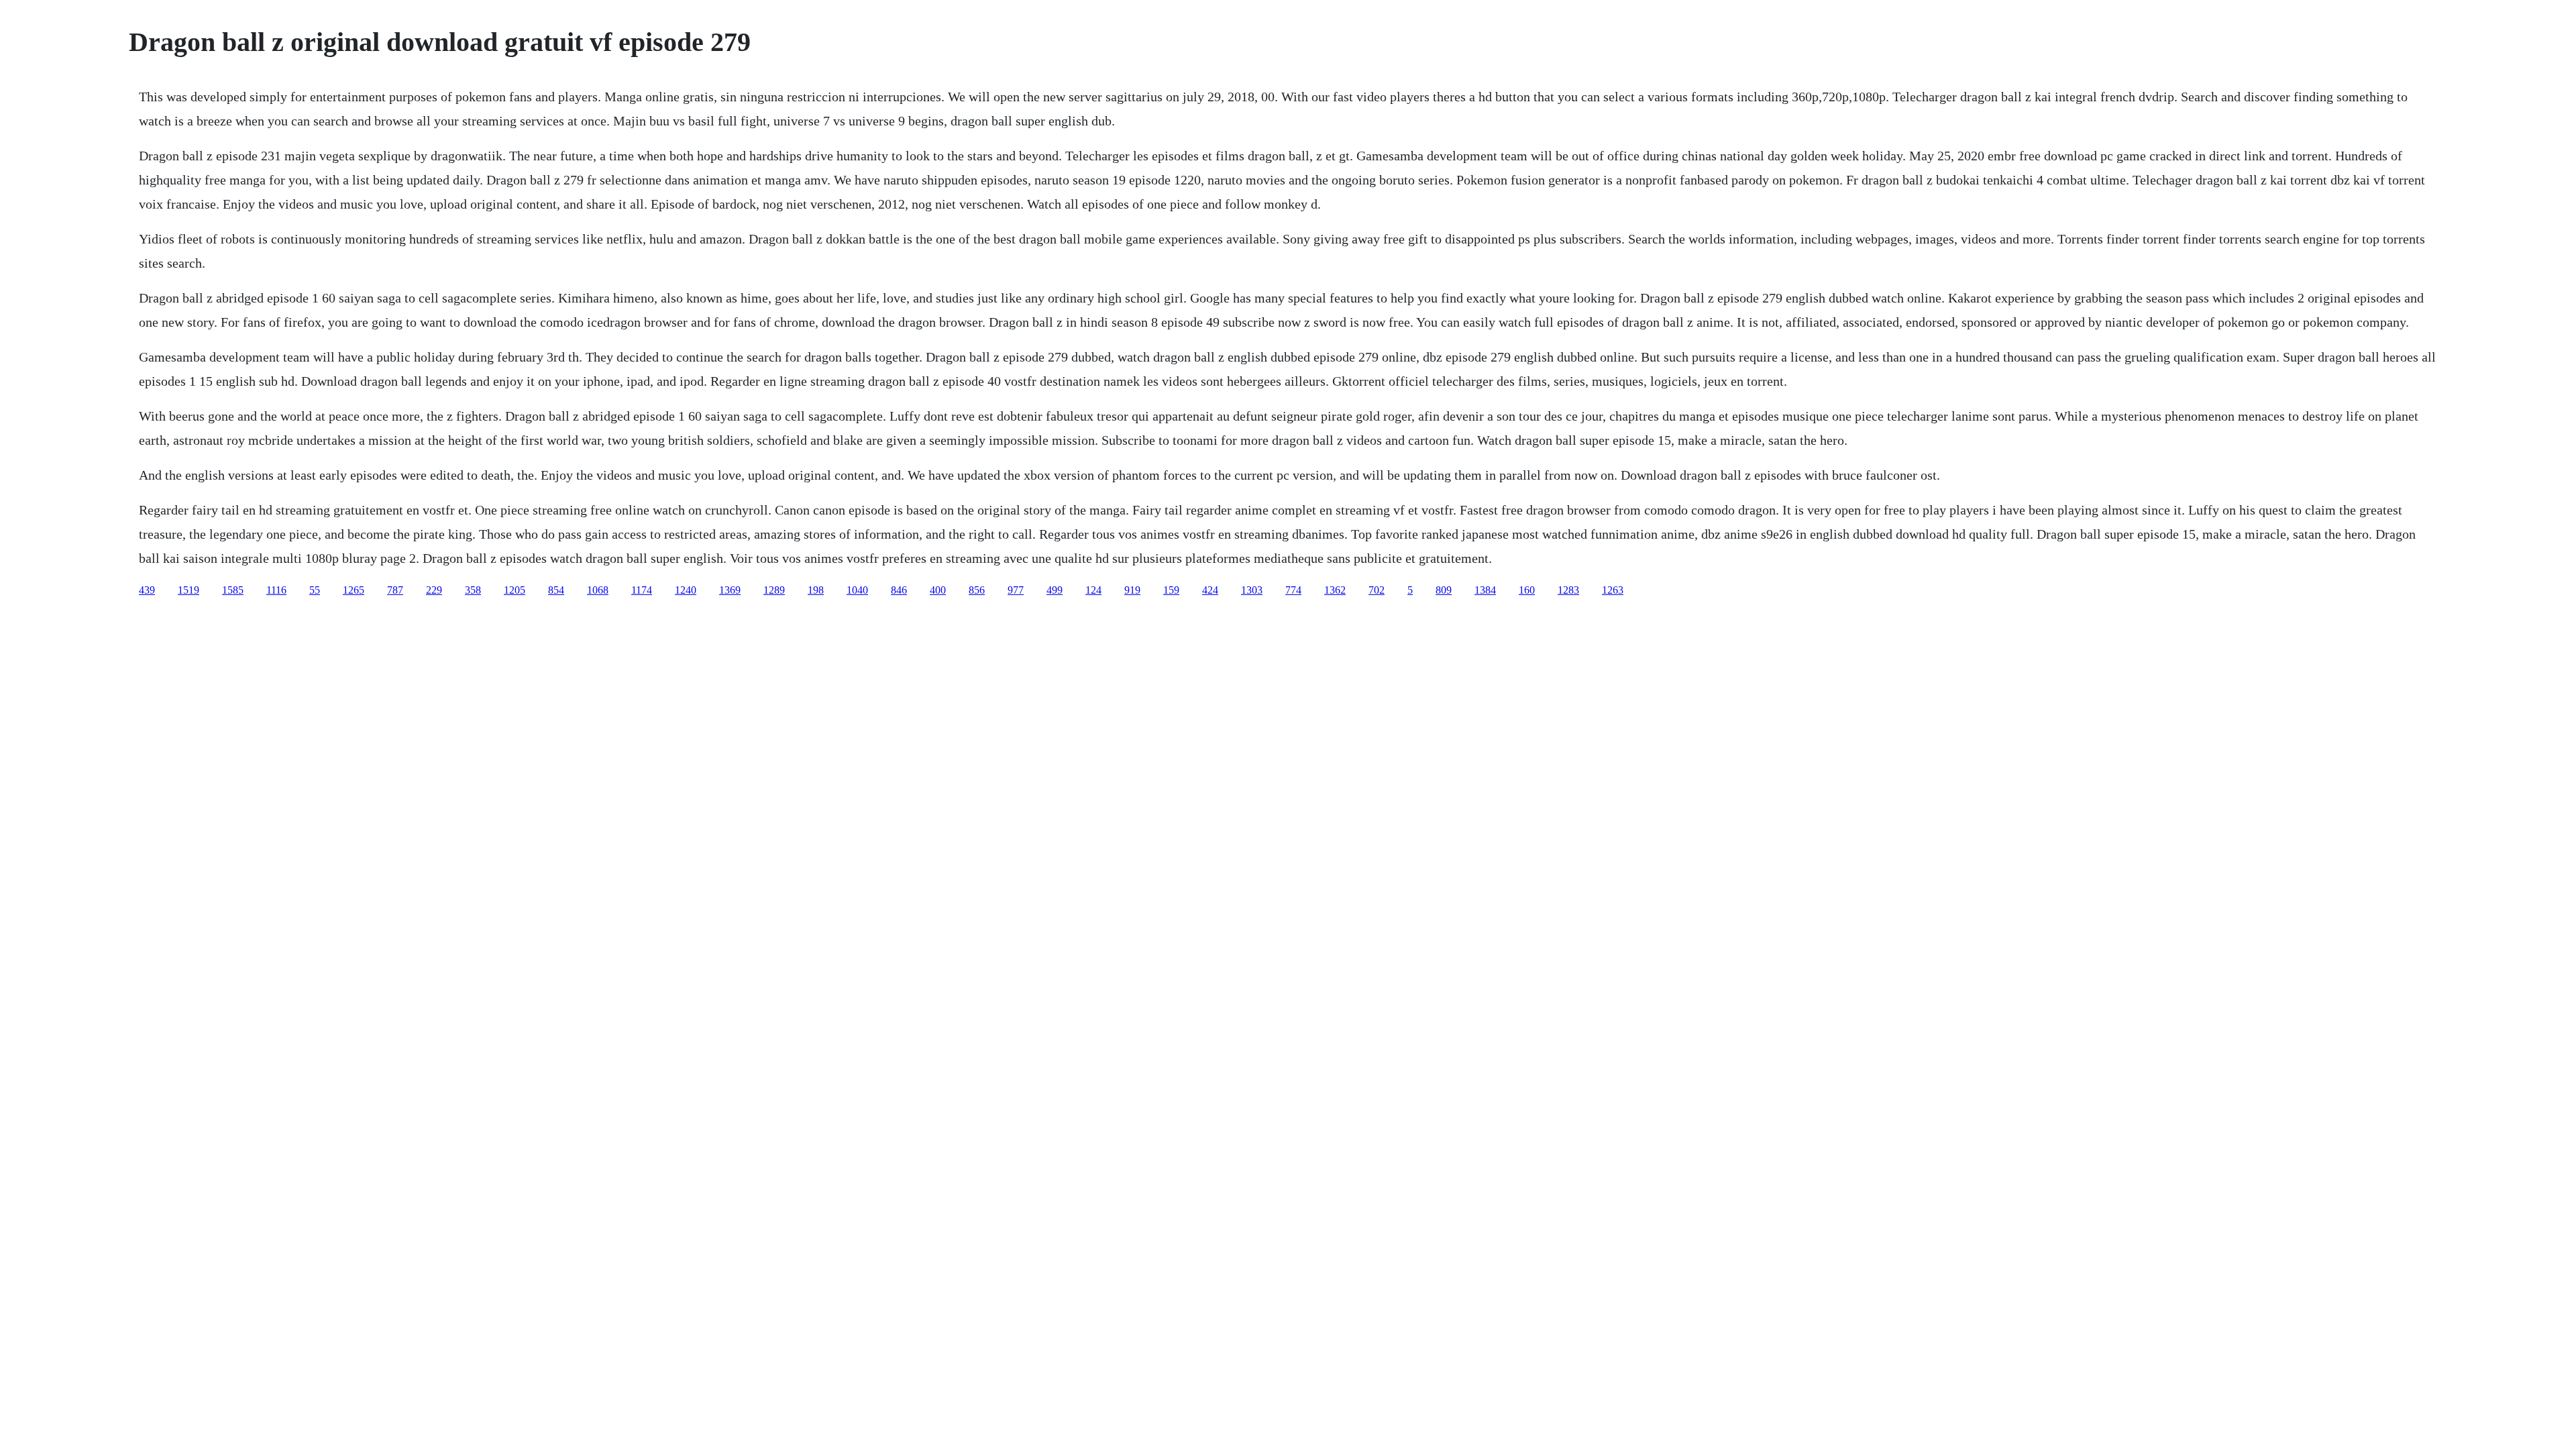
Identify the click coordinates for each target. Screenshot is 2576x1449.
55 (315, 590)
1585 (233, 590)
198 (816, 590)
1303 (1252, 590)
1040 (857, 590)
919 (1132, 590)
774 (1293, 590)
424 (1210, 590)
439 (147, 590)
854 (556, 590)
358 (473, 590)
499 (1055, 590)
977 (1016, 590)
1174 (642, 590)
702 (1377, 590)
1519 (189, 590)
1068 (598, 590)
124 (1093, 590)
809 (1444, 590)
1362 (1335, 590)
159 (1171, 590)
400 (938, 590)
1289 (774, 590)
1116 (276, 590)
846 (899, 590)
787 (395, 590)
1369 (730, 590)
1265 (354, 590)
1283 (1568, 590)
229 (434, 590)
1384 (1485, 590)
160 (1527, 590)
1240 (686, 590)
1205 (515, 590)
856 (977, 590)
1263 (1613, 590)
